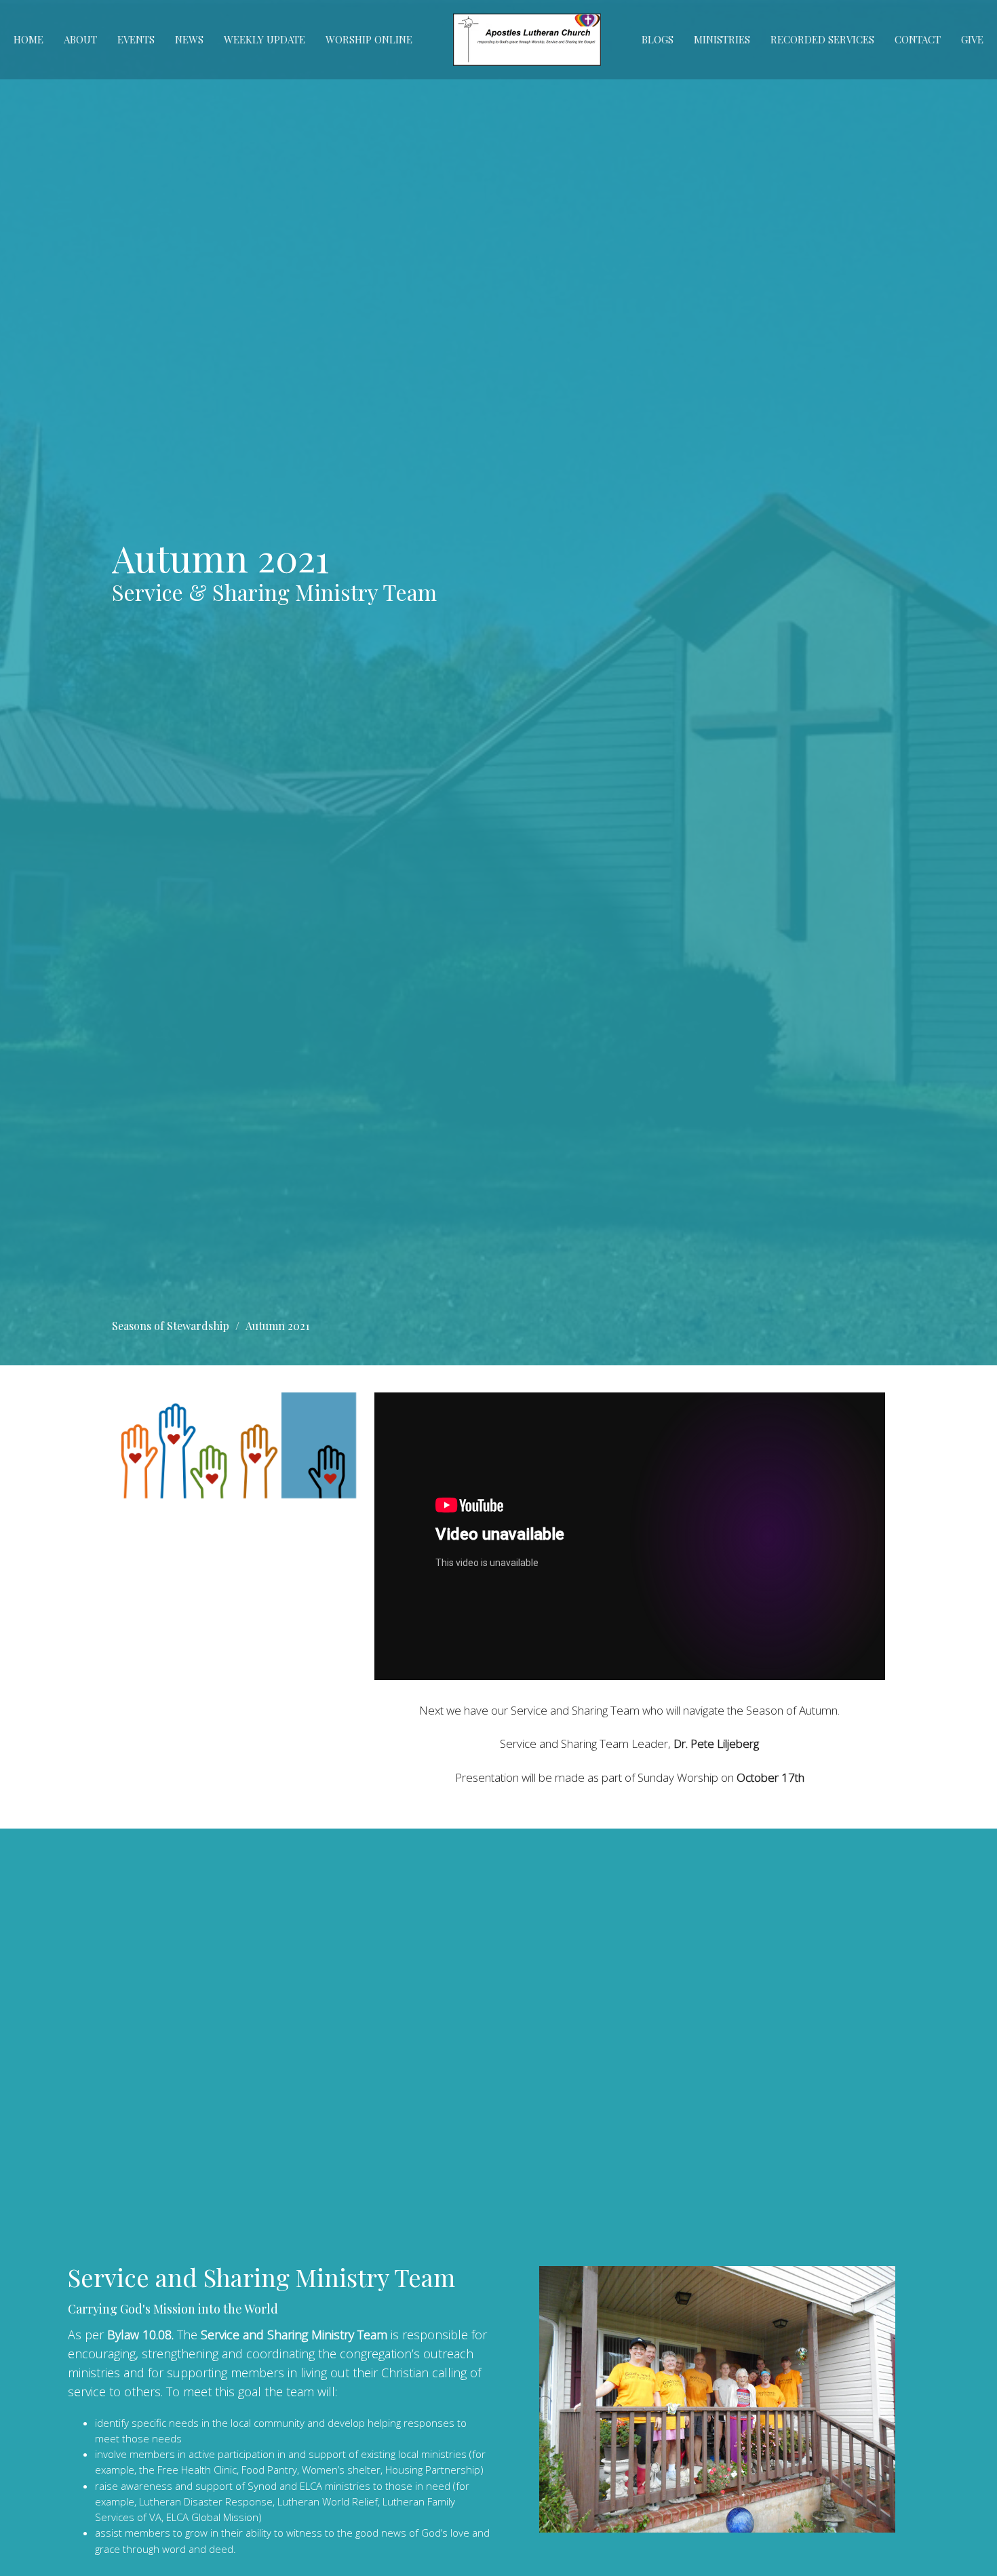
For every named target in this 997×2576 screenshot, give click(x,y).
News (189, 39)
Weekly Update (265, 39)
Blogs (658, 39)
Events (136, 39)
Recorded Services (822, 39)
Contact (918, 39)
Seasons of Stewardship (171, 1326)
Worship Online (369, 39)
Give (972, 39)
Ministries (722, 39)
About (80, 39)
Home (28, 39)
